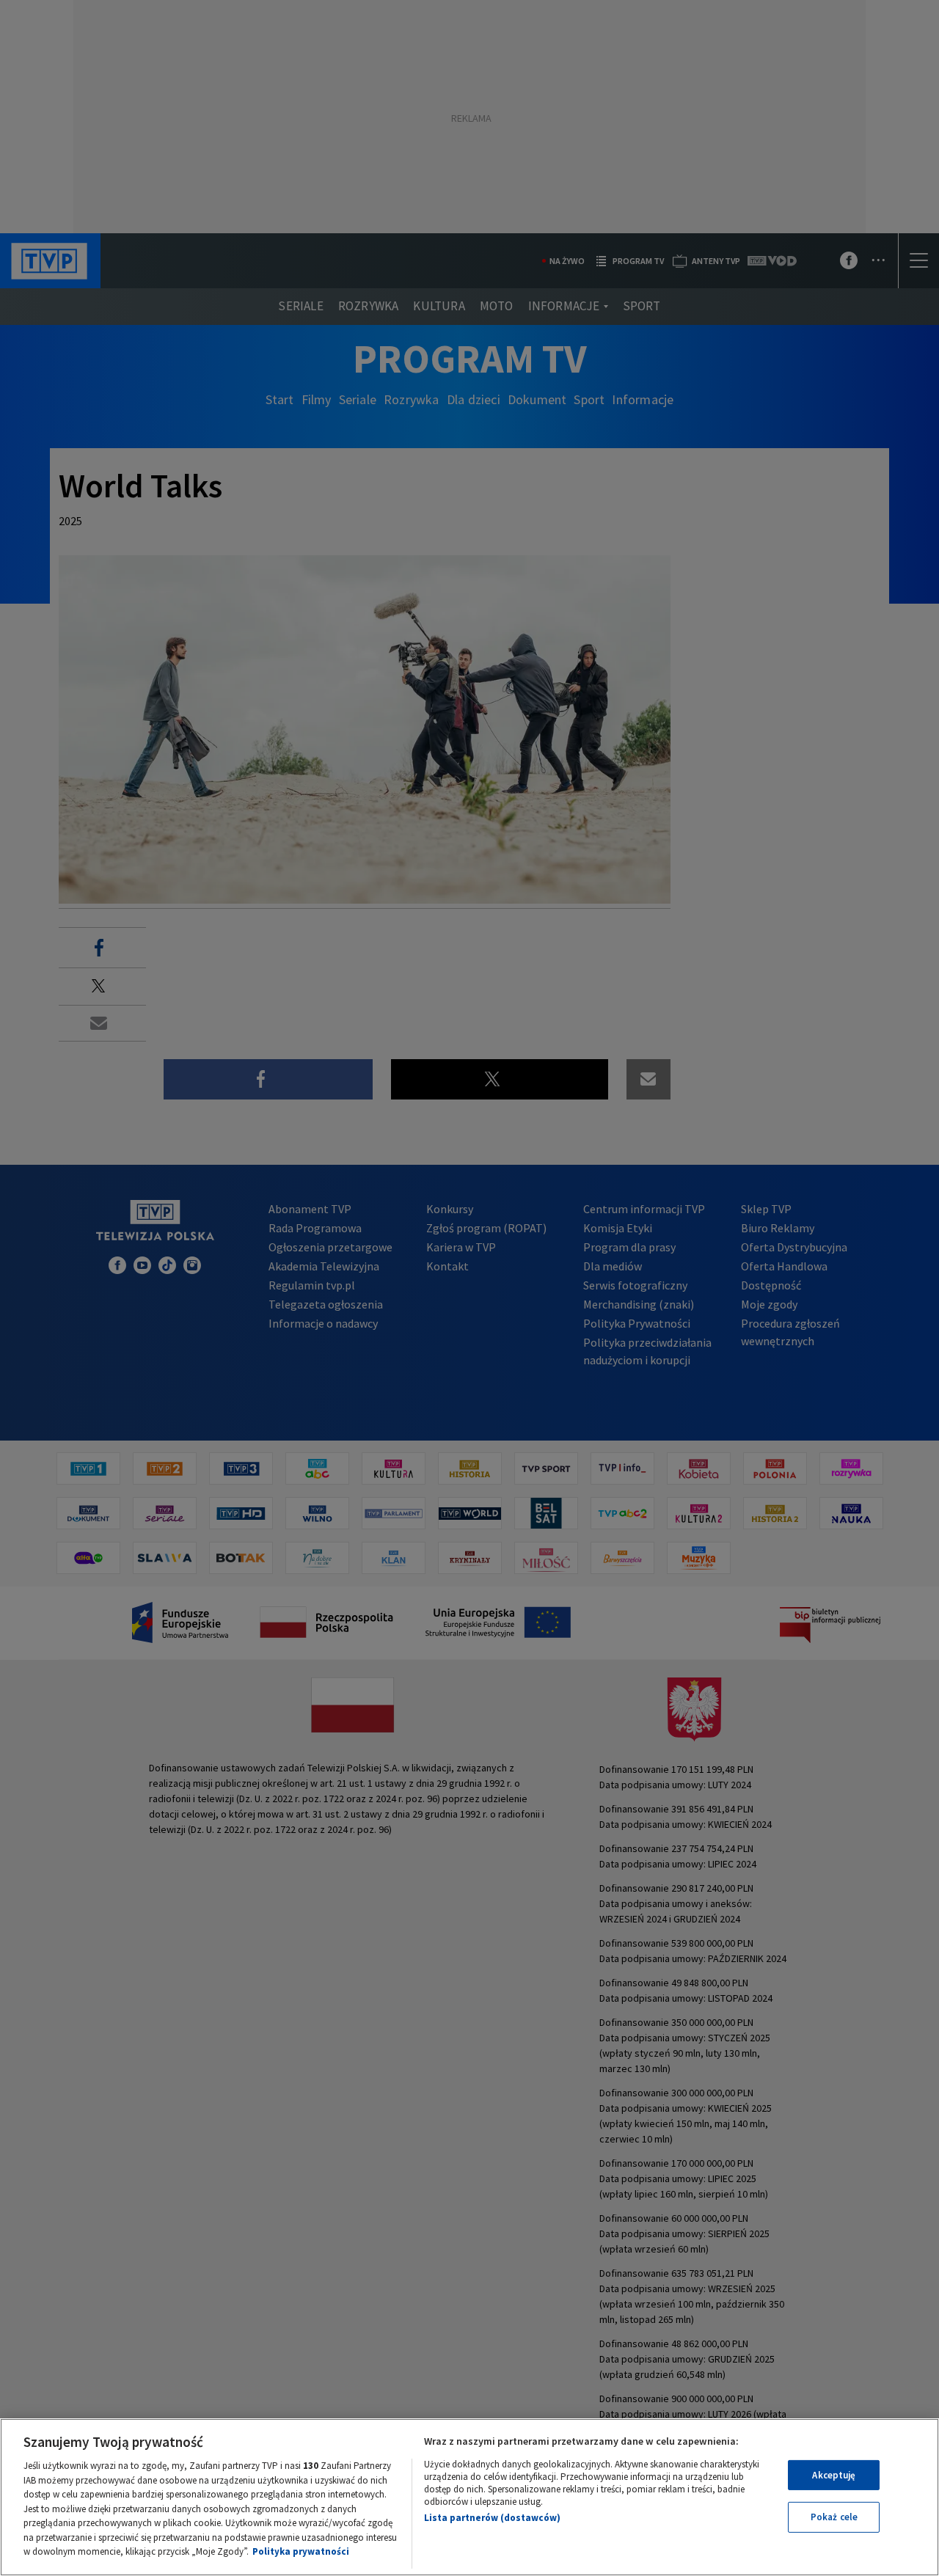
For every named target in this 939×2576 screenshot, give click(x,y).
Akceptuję (834, 2475)
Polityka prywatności (301, 2551)
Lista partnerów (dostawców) (492, 2518)
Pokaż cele (834, 2517)
